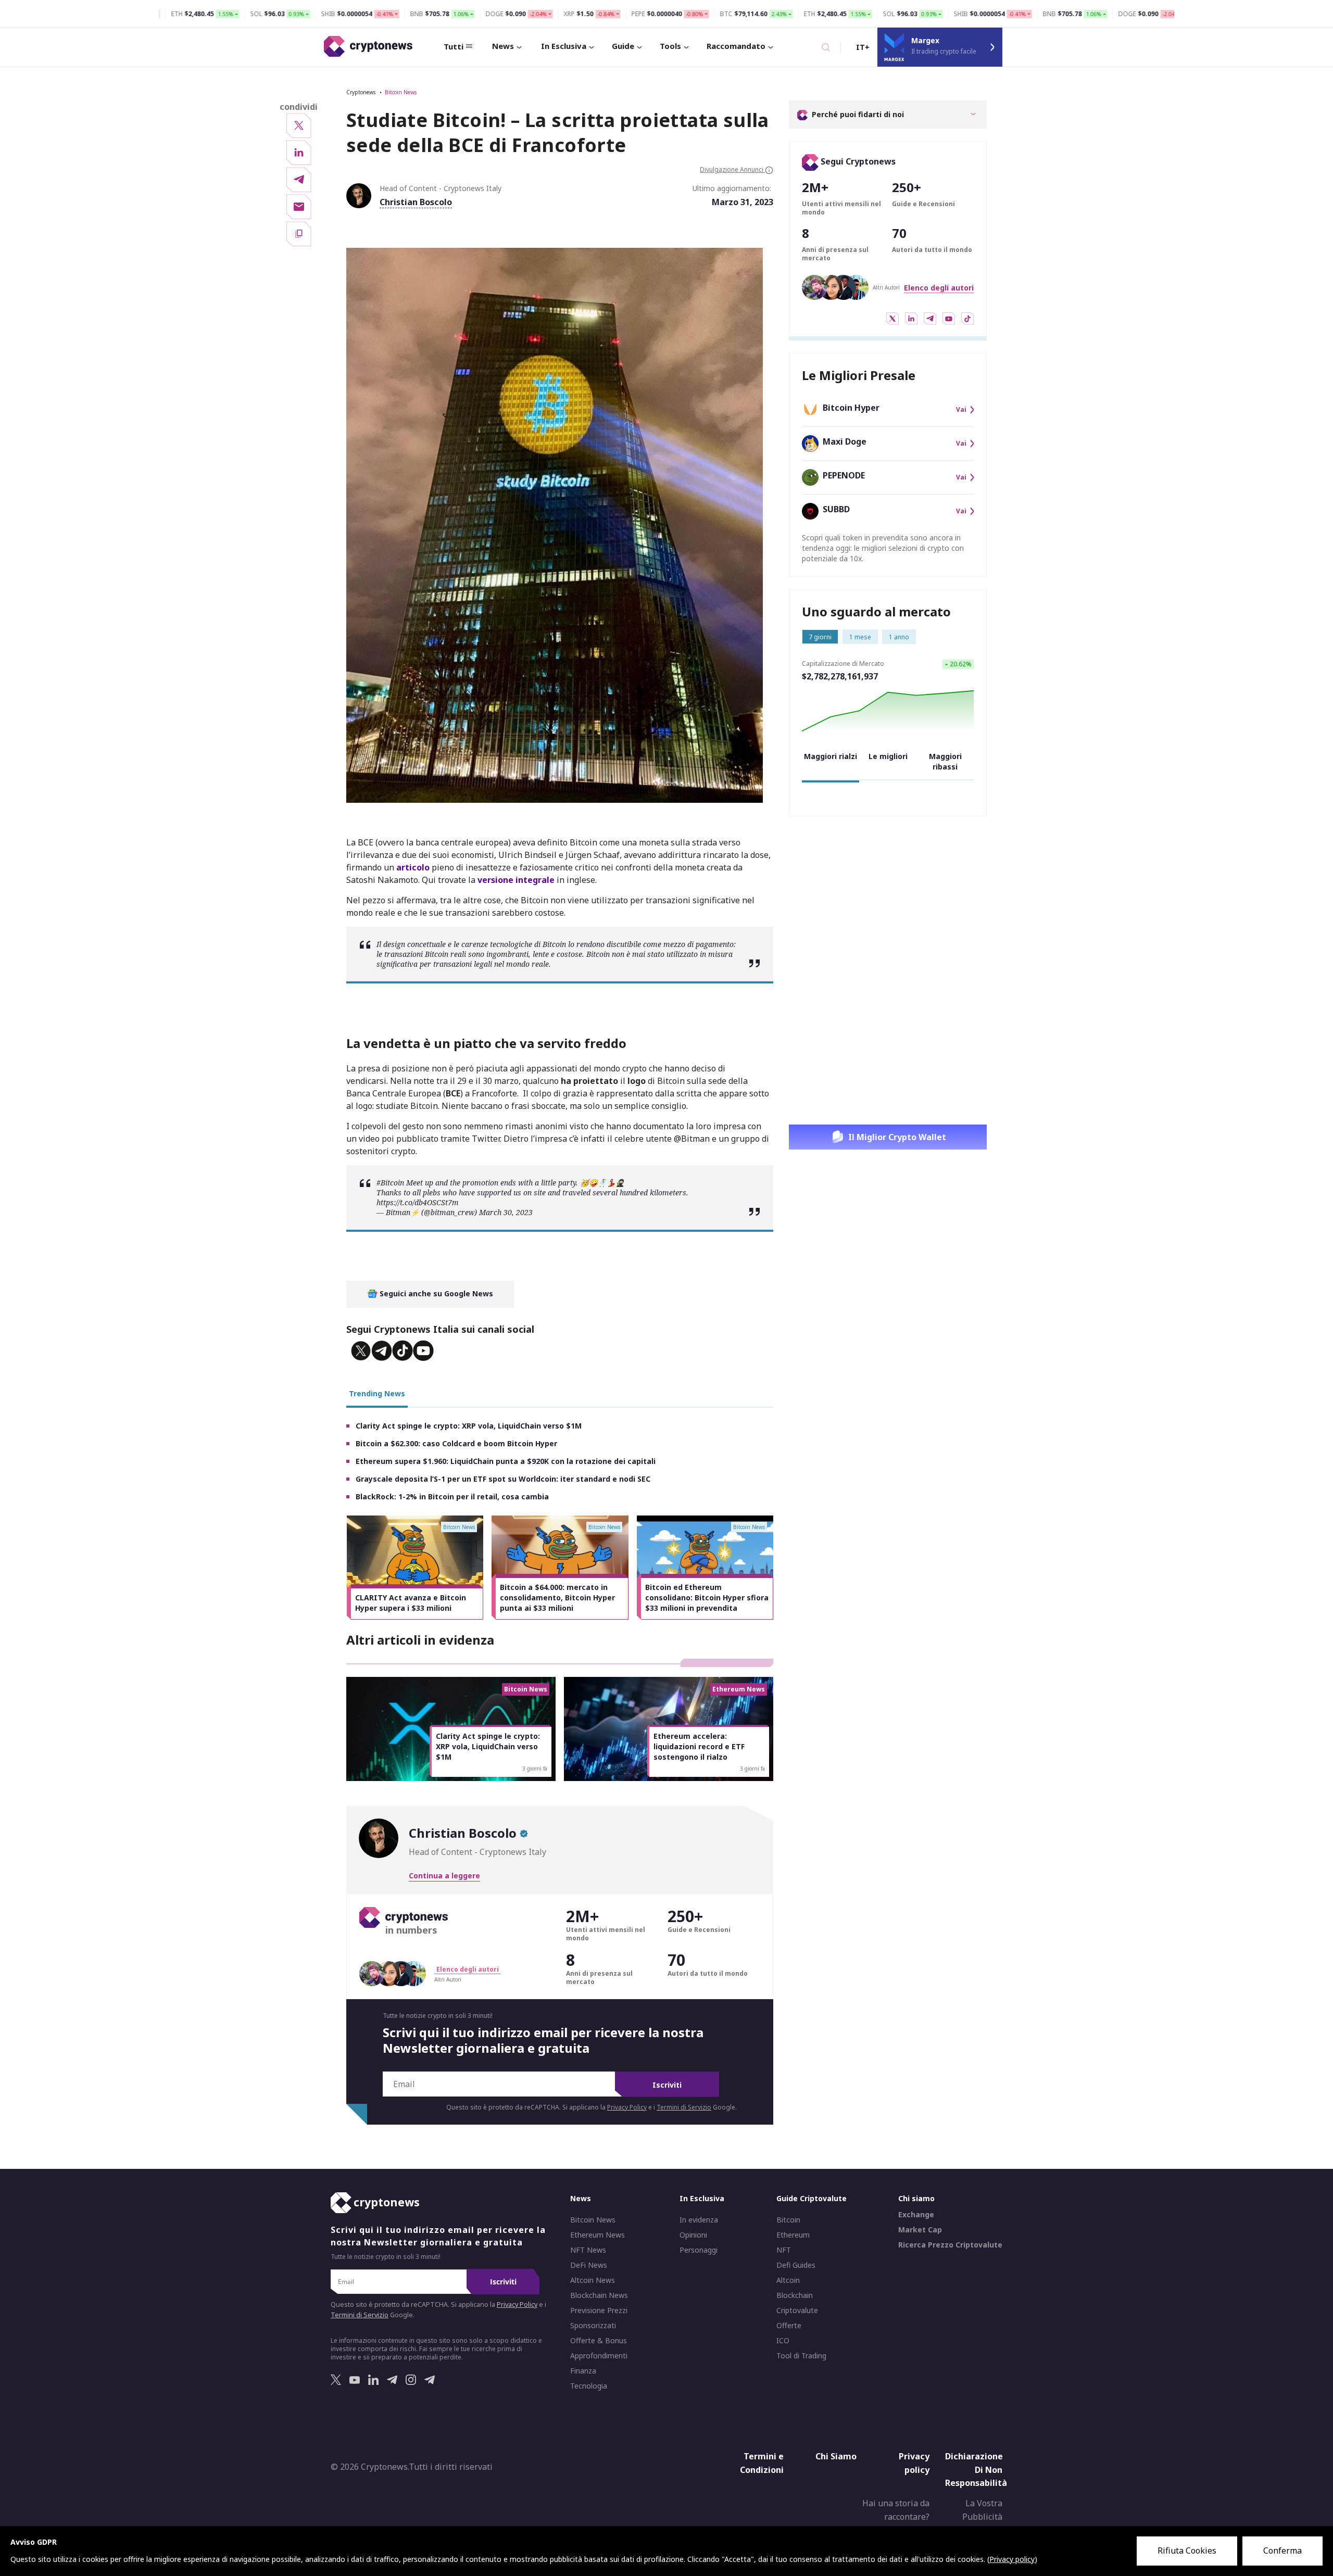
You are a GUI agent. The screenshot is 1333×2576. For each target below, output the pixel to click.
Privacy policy (914, 2463)
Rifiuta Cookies (1187, 2550)
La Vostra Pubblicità (982, 2510)
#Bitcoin (390, 1183)
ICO (783, 2341)
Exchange (916, 2215)
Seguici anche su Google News (435, 1293)
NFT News (588, 2250)
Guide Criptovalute (812, 2198)
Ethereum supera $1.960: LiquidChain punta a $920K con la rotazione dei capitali (506, 1461)
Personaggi (699, 2250)
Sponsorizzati (593, 2326)
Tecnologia (589, 2386)
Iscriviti (667, 2085)
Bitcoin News (401, 92)
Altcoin (788, 2280)
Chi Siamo (836, 2456)
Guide (623, 46)
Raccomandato (736, 46)
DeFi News (589, 2265)
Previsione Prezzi (599, 2310)
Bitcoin (788, 2220)
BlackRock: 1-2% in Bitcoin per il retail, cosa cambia (452, 1497)
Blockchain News (599, 2295)
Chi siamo (916, 2198)
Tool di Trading (801, 2356)
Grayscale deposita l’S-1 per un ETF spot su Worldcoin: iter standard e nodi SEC (503, 1479)
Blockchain (795, 2295)
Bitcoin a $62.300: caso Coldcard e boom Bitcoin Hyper (456, 1443)
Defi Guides (796, 2265)
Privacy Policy (627, 2107)
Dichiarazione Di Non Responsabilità (976, 2470)
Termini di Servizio (684, 2107)
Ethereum (793, 2235)
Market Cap (920, 2230)
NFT (784, 2250)
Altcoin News (593, 2280)
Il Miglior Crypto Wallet (897, 1137)
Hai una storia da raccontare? (896, 2510)
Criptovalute (797, 2310)
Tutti (454, 46)
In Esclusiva (564, 46)
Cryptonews (361, 92)
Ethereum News (598, 2235)
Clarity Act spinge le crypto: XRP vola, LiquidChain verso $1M (469, 1426)
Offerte (789, 2326)
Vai (961, 410)
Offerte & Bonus (599, 2341)
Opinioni (693, 2235)
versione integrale (516, 880)
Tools (670, 46)
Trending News (377, 1393)
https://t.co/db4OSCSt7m (418, 1202)
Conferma (1282, 2550)
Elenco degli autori (939, 288)
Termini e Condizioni (762, 2463)
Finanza (583, 2371)
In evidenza (699, 2220)
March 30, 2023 (506, 1212)
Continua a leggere (444, 1876)
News (503, 46)
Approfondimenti (599, 2356)
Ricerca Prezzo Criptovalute (950, 2245)
